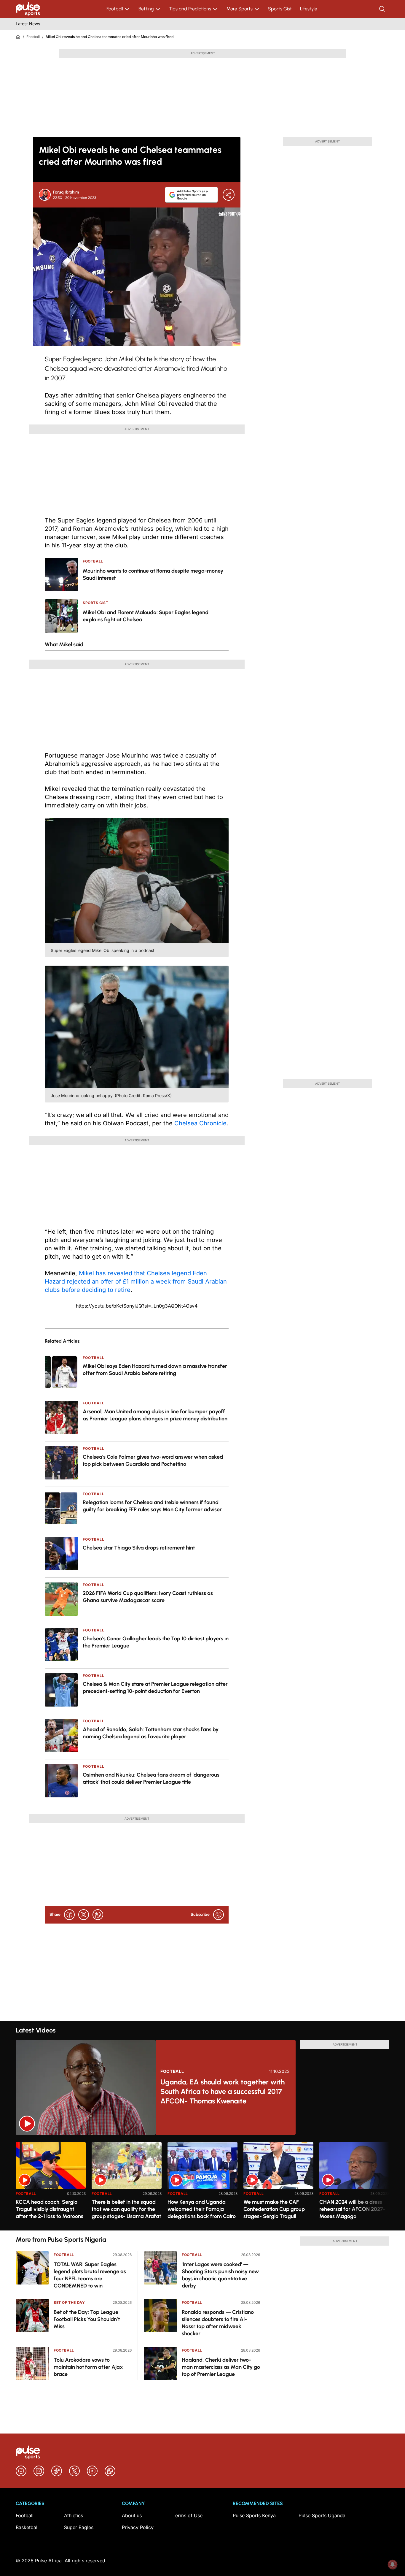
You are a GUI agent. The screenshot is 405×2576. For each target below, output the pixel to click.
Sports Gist (280, 9)
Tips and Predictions (190, 9)
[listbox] (203, 2183)
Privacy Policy (138, 2527)
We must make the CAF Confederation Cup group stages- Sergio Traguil (274, 2209)
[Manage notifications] (393, 2564)
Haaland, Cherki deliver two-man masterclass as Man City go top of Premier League (221, 2367)
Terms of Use (188, 2515)
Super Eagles (79, 2527)
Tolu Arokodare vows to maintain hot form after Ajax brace (88, 2367)
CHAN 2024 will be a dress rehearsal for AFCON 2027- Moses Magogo (352, 2209)
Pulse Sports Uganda (322, 2515)
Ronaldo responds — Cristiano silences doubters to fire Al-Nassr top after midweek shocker (218, 2323)
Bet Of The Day (69, 2302)
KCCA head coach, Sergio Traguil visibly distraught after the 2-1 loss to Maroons (50, 2209)
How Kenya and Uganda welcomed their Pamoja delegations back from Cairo (202, 2209)
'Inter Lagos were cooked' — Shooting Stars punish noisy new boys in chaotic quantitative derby (220, 2275)
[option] (51, 2184)
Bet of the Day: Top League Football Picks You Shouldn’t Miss (87, 2319)
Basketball (27, 2527)
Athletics (74, 2515)
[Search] (383, 9)
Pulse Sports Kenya (254, 2515)
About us (132, 2515)
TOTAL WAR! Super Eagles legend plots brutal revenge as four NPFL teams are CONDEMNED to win (90, 2275)
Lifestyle (309, 9)
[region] (203, 2183)
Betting (146, 9)
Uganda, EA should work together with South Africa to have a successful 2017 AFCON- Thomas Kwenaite (223, 2091)
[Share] (229, 195)
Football (115, 9)
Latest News (28, 24)
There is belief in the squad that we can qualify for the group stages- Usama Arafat (126, 2209)
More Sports (240, 9)
